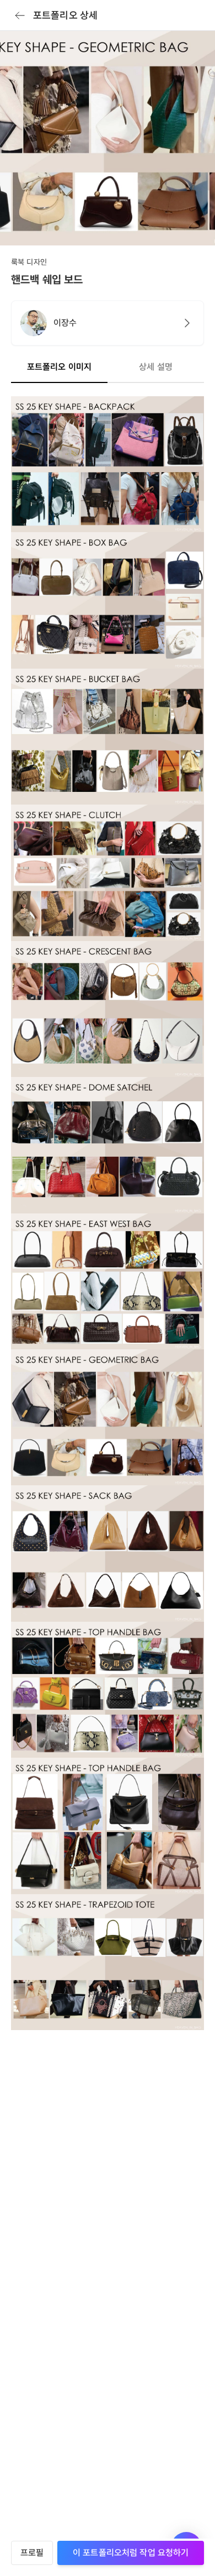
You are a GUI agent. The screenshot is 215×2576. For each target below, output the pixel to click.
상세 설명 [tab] (156, 367)
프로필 (32, 2553)
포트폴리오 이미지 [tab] (59, 367)
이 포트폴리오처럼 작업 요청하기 (131, 2553)
